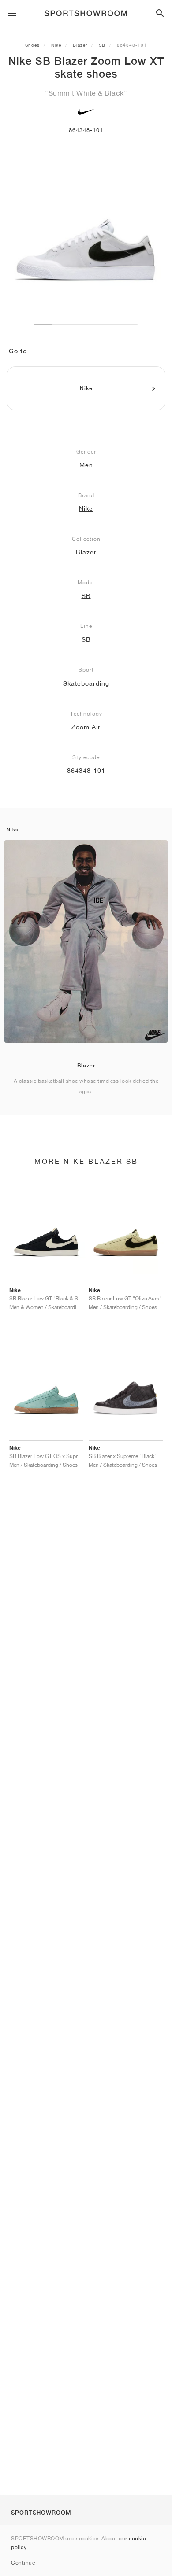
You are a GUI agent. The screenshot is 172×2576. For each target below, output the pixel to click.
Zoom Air (86, 727)
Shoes (32, 45)
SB (102, 45)
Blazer (80, 45)
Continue (23, 2563)
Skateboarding (86, 683)
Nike (56, 45)
